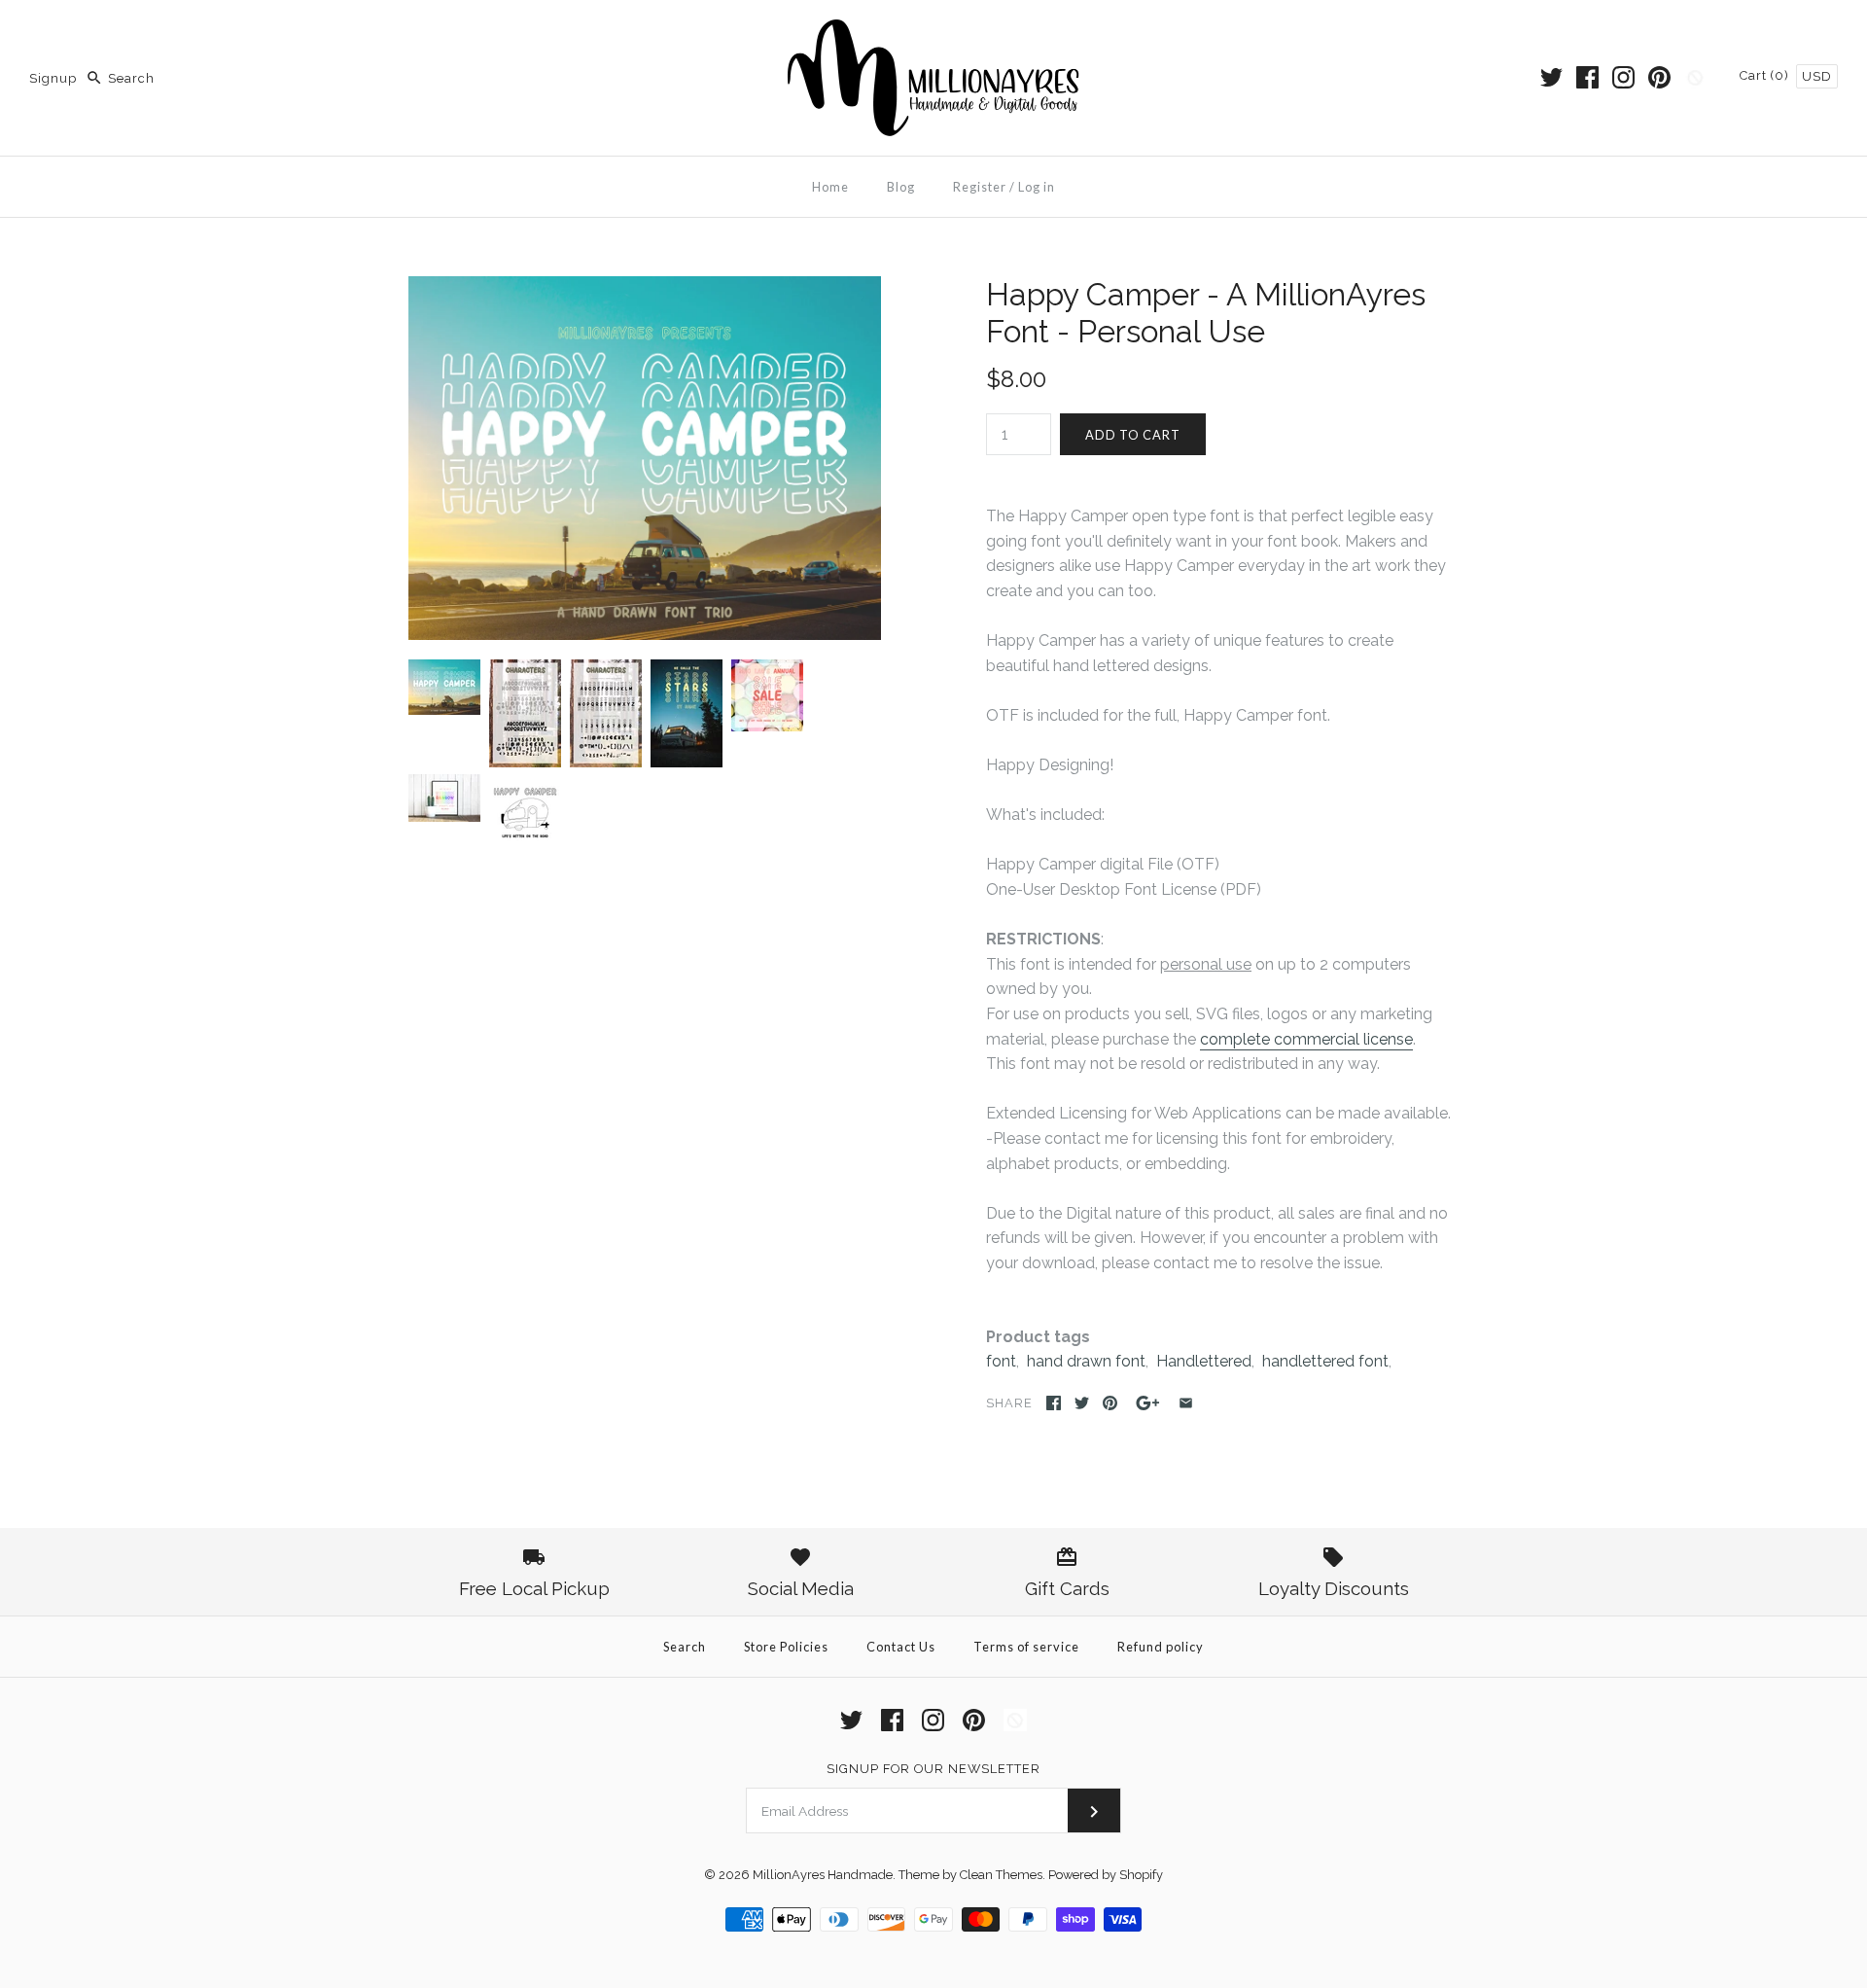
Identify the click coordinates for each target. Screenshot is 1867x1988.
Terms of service (1026, 1647)
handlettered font (1325, 1361)
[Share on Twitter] (1082, 1403)
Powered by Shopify (1106, 1875)
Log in (1037, 187)
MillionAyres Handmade (823, 1875)
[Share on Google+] (1148, 1403)
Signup (53, 78)
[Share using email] (1186, 1403)
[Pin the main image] (1110, 1403)
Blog (901, 187)
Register (980, 187)
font (1001, 1361)
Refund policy (1161, 1647)
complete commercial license (1306, 1039)
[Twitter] (1551, 77)
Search (685, 1647)
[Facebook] (1587, 77)
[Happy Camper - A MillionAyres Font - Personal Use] (645, 288)
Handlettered (1204, 1361)
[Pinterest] (1659, 77)
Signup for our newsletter (933, 1769)
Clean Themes (1001, 1875)
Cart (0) (1766, 75)
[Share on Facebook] (1054, 1403)
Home (830, 187)
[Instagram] (1623, 77)
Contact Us (901, 1647)
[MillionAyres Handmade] (933, 32)
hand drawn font (1086, 1361)
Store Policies (786, 1647)
